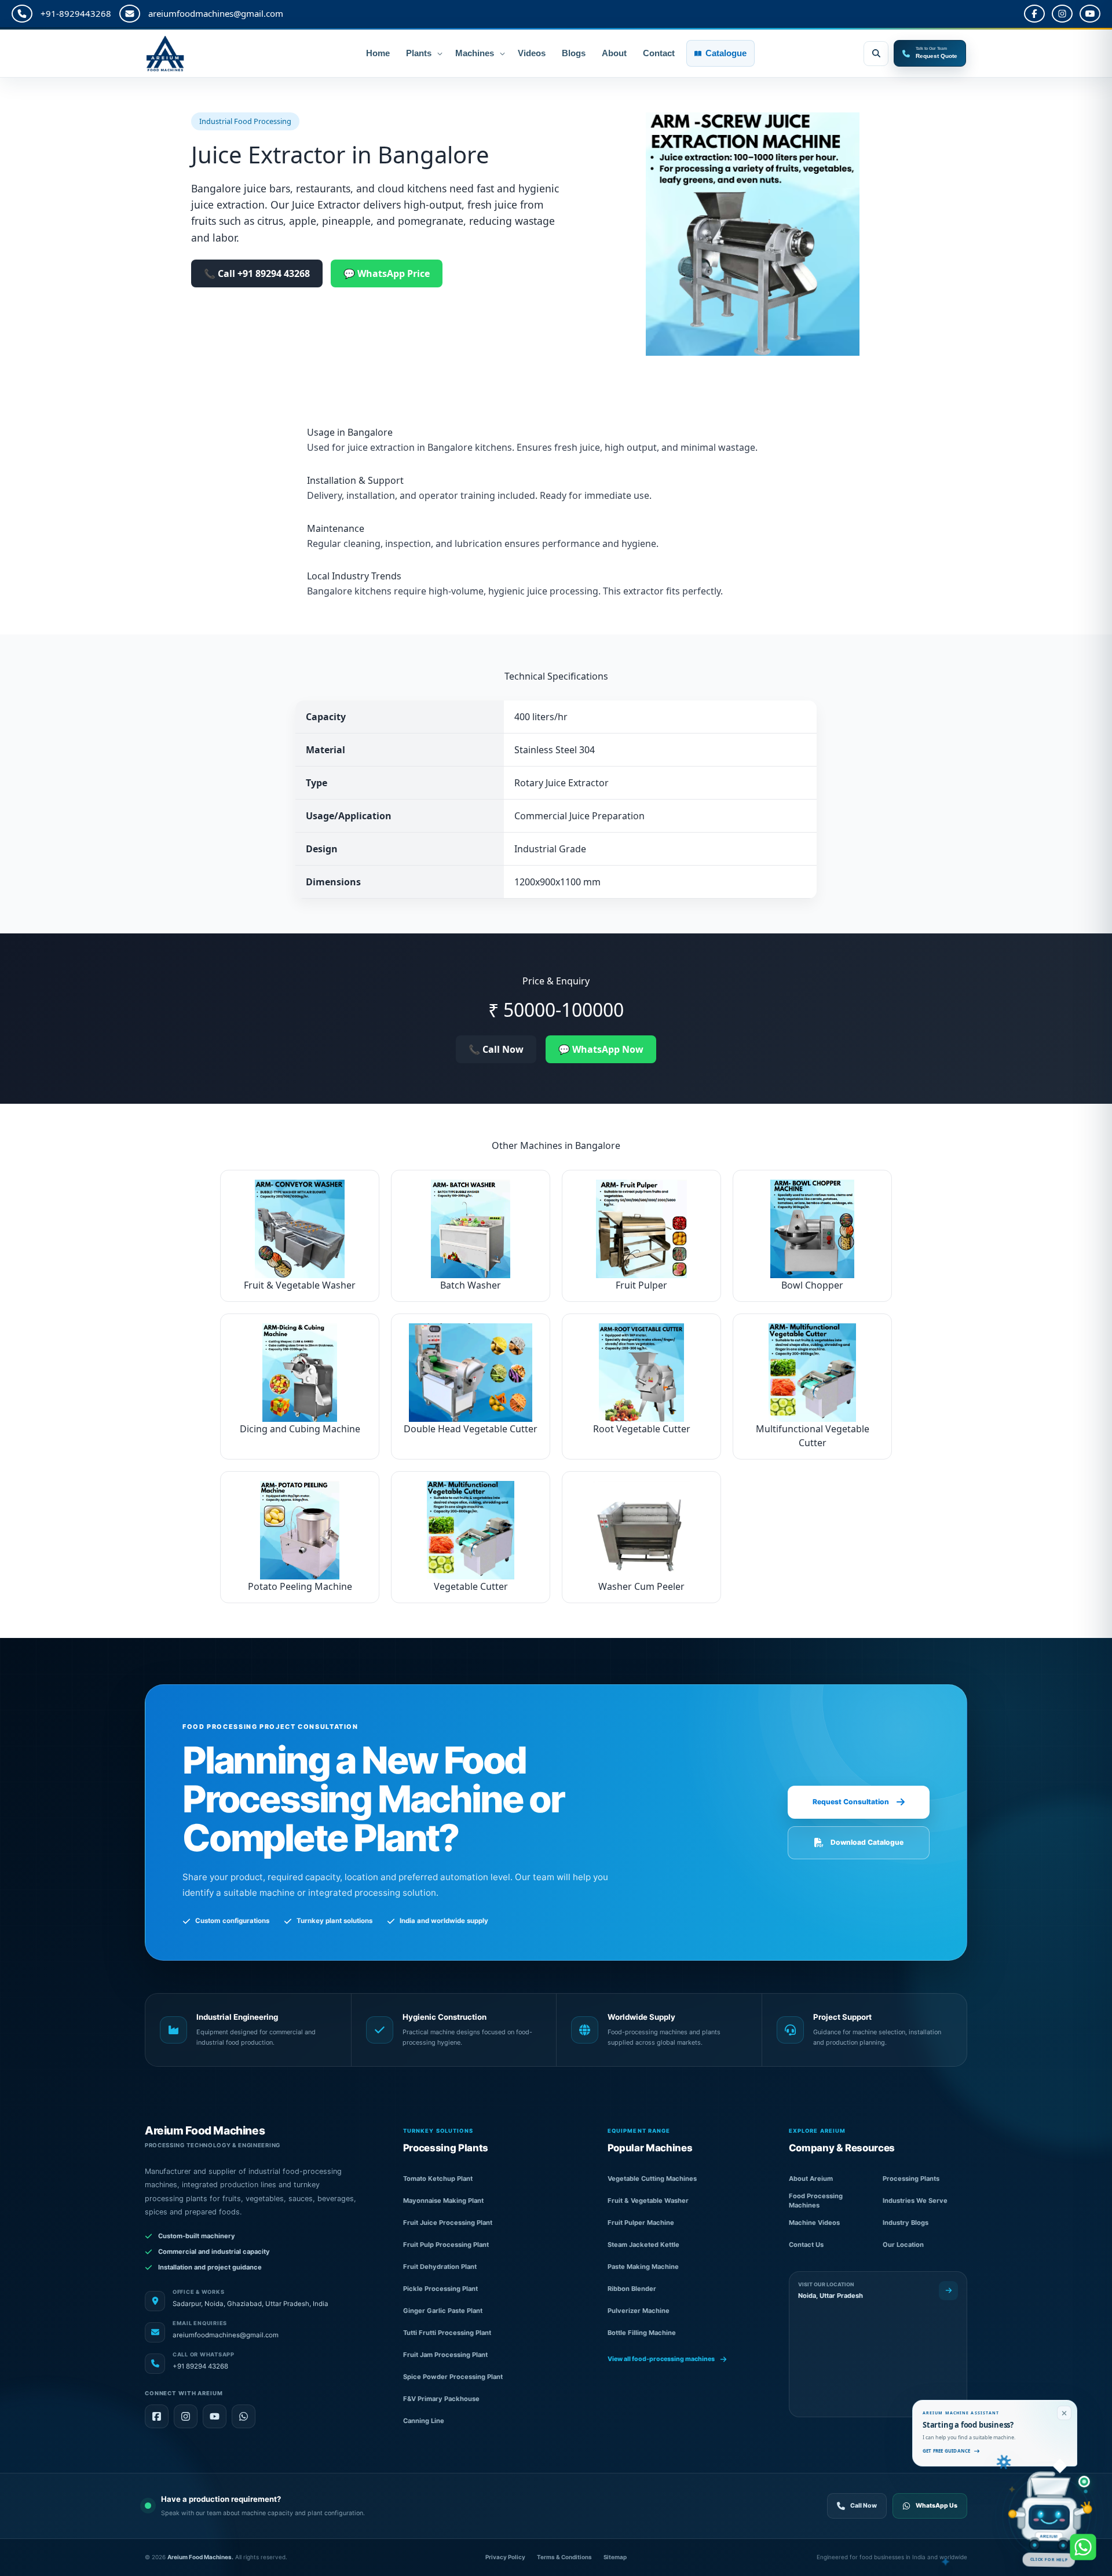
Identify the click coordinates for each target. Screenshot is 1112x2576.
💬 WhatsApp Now (601, 1049)
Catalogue (726, 53)
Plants (419, 53)
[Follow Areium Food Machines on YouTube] (215, 2416)
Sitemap (615, 2557)
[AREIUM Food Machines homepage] (197, 54)
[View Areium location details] (948, 2291)
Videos (532, 53)
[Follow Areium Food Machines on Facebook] (157, 2416)
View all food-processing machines (661, 2359)
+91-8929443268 (76, 13)
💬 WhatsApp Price (387, 273)
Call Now (864, 2506)
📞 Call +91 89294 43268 (257, 273)
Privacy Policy (505, 2557)
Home (378, 53)
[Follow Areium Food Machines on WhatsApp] (244, 2416)
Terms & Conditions (564, 2557)
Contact (659, 53)
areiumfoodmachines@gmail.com (216, 13)
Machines (475, 53)
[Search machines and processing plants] (876, 54)
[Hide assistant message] (1064, 2413)
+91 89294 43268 (200, 2366)
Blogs (574, 53)
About (614, 53)
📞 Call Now (496, 1049)
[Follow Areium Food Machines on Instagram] (186, 2416)
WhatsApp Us (937, 2506)
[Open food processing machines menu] (502, 53)
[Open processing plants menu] (440, 53)
